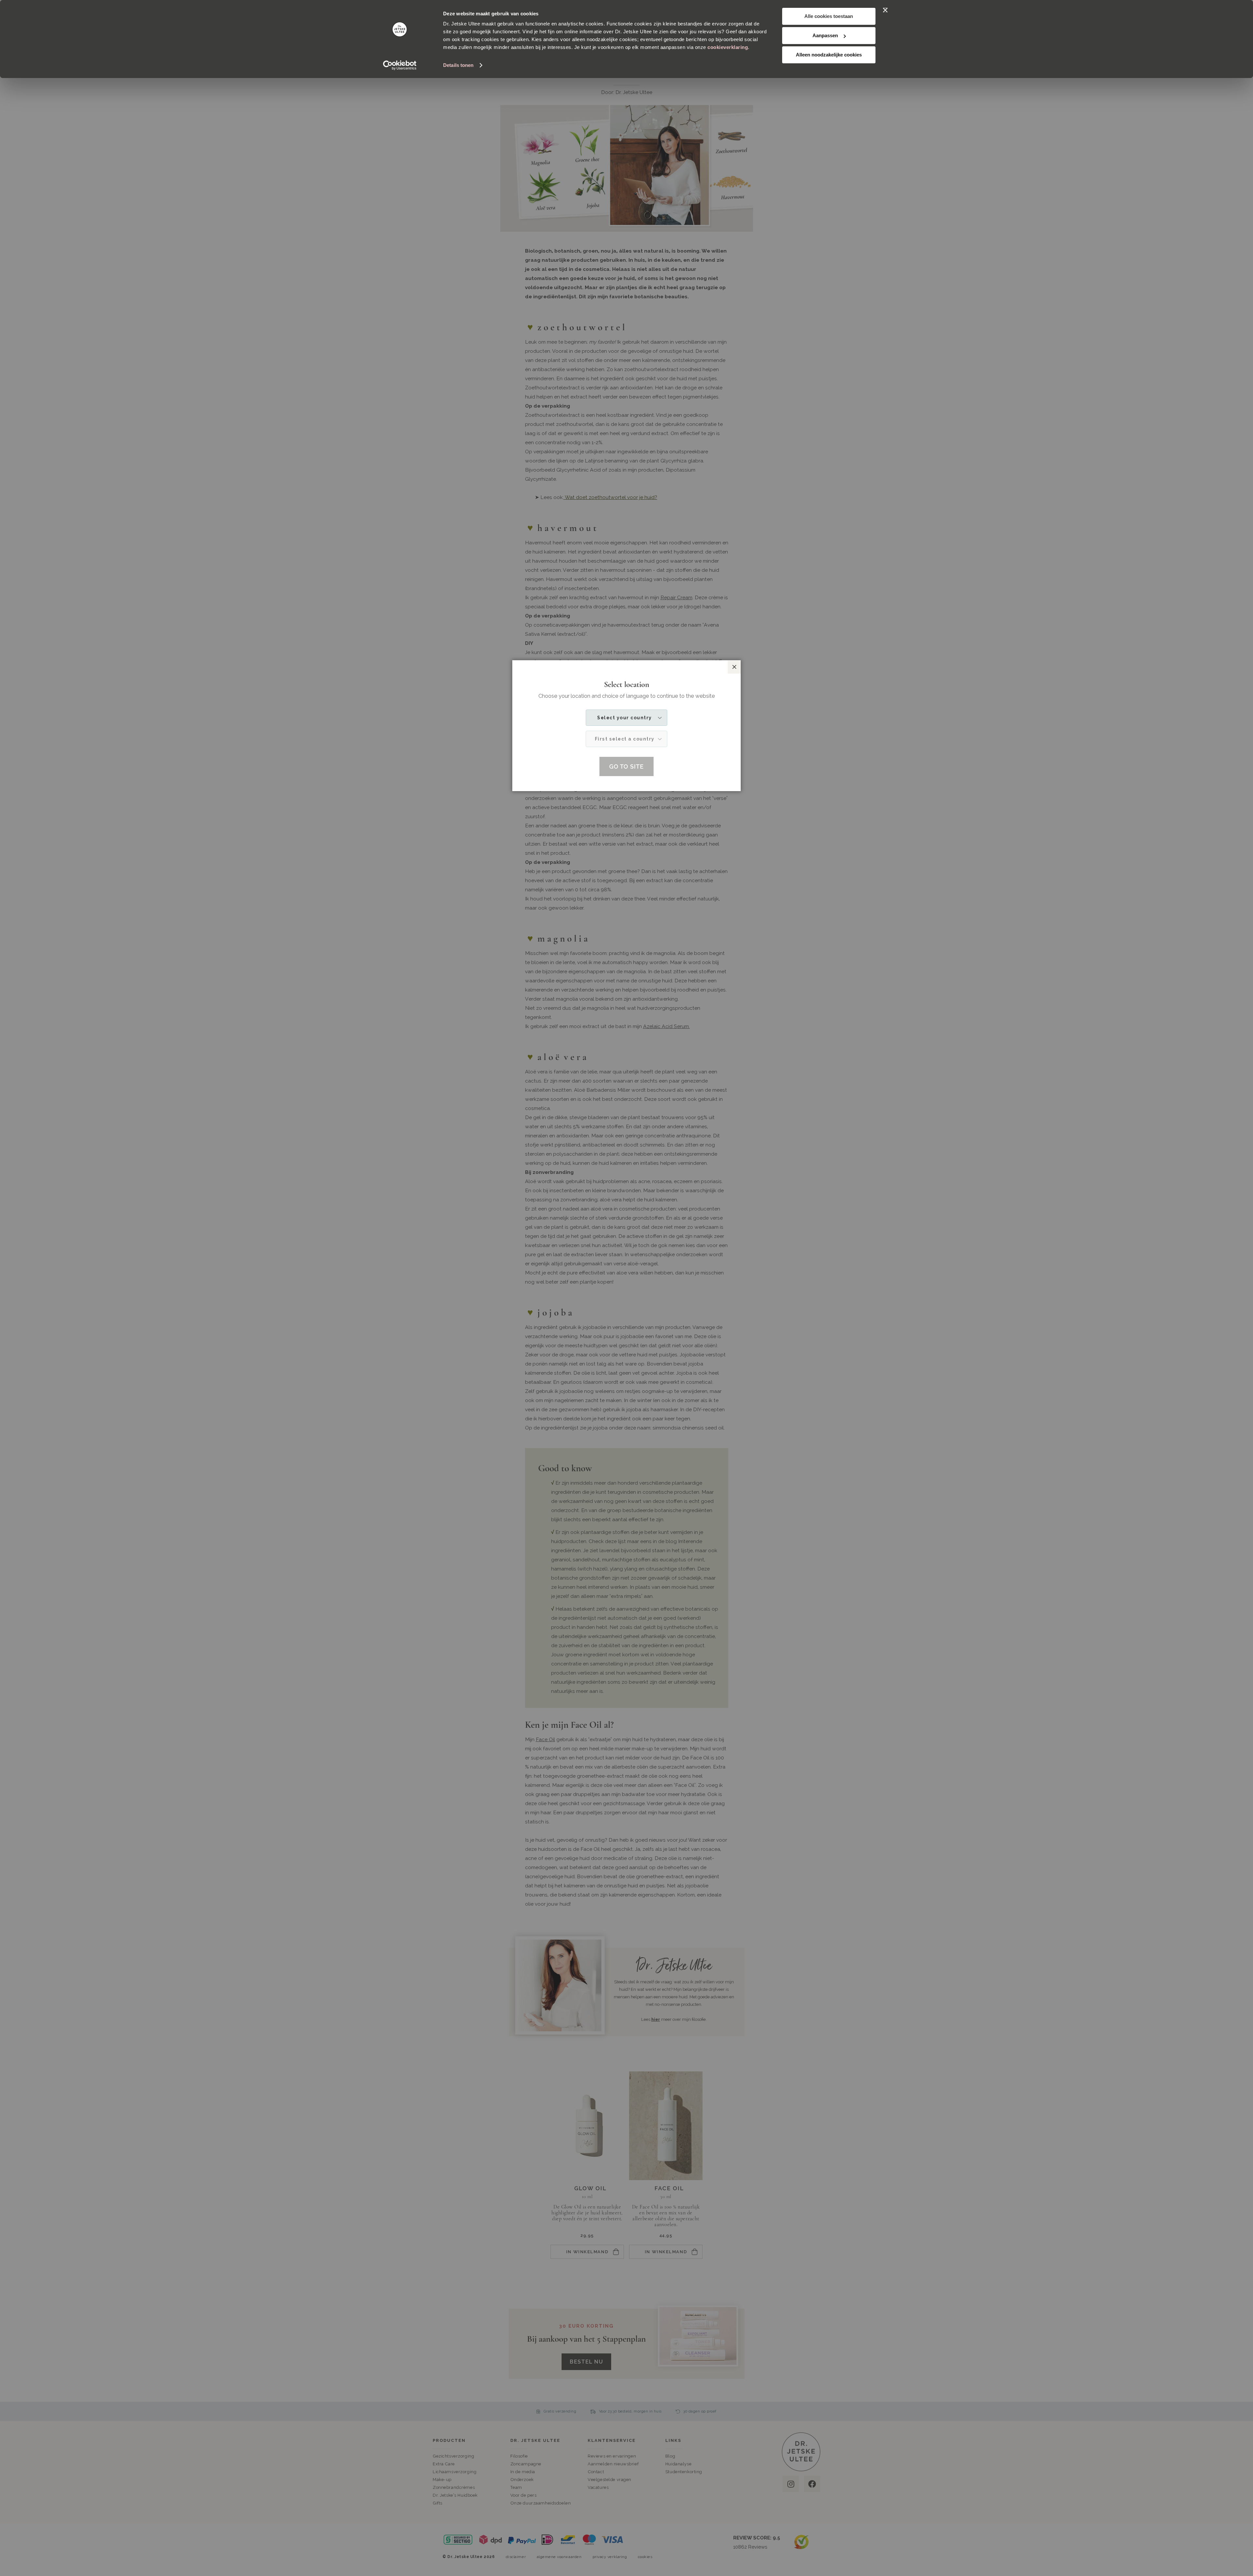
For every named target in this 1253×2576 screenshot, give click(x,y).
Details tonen (458, 65)
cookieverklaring (728, 47)
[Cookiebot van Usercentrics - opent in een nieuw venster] (400, 65)
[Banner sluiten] (885, 10)
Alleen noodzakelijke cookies (829, 55)
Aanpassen (825, 35)
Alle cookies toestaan (829, 16)
